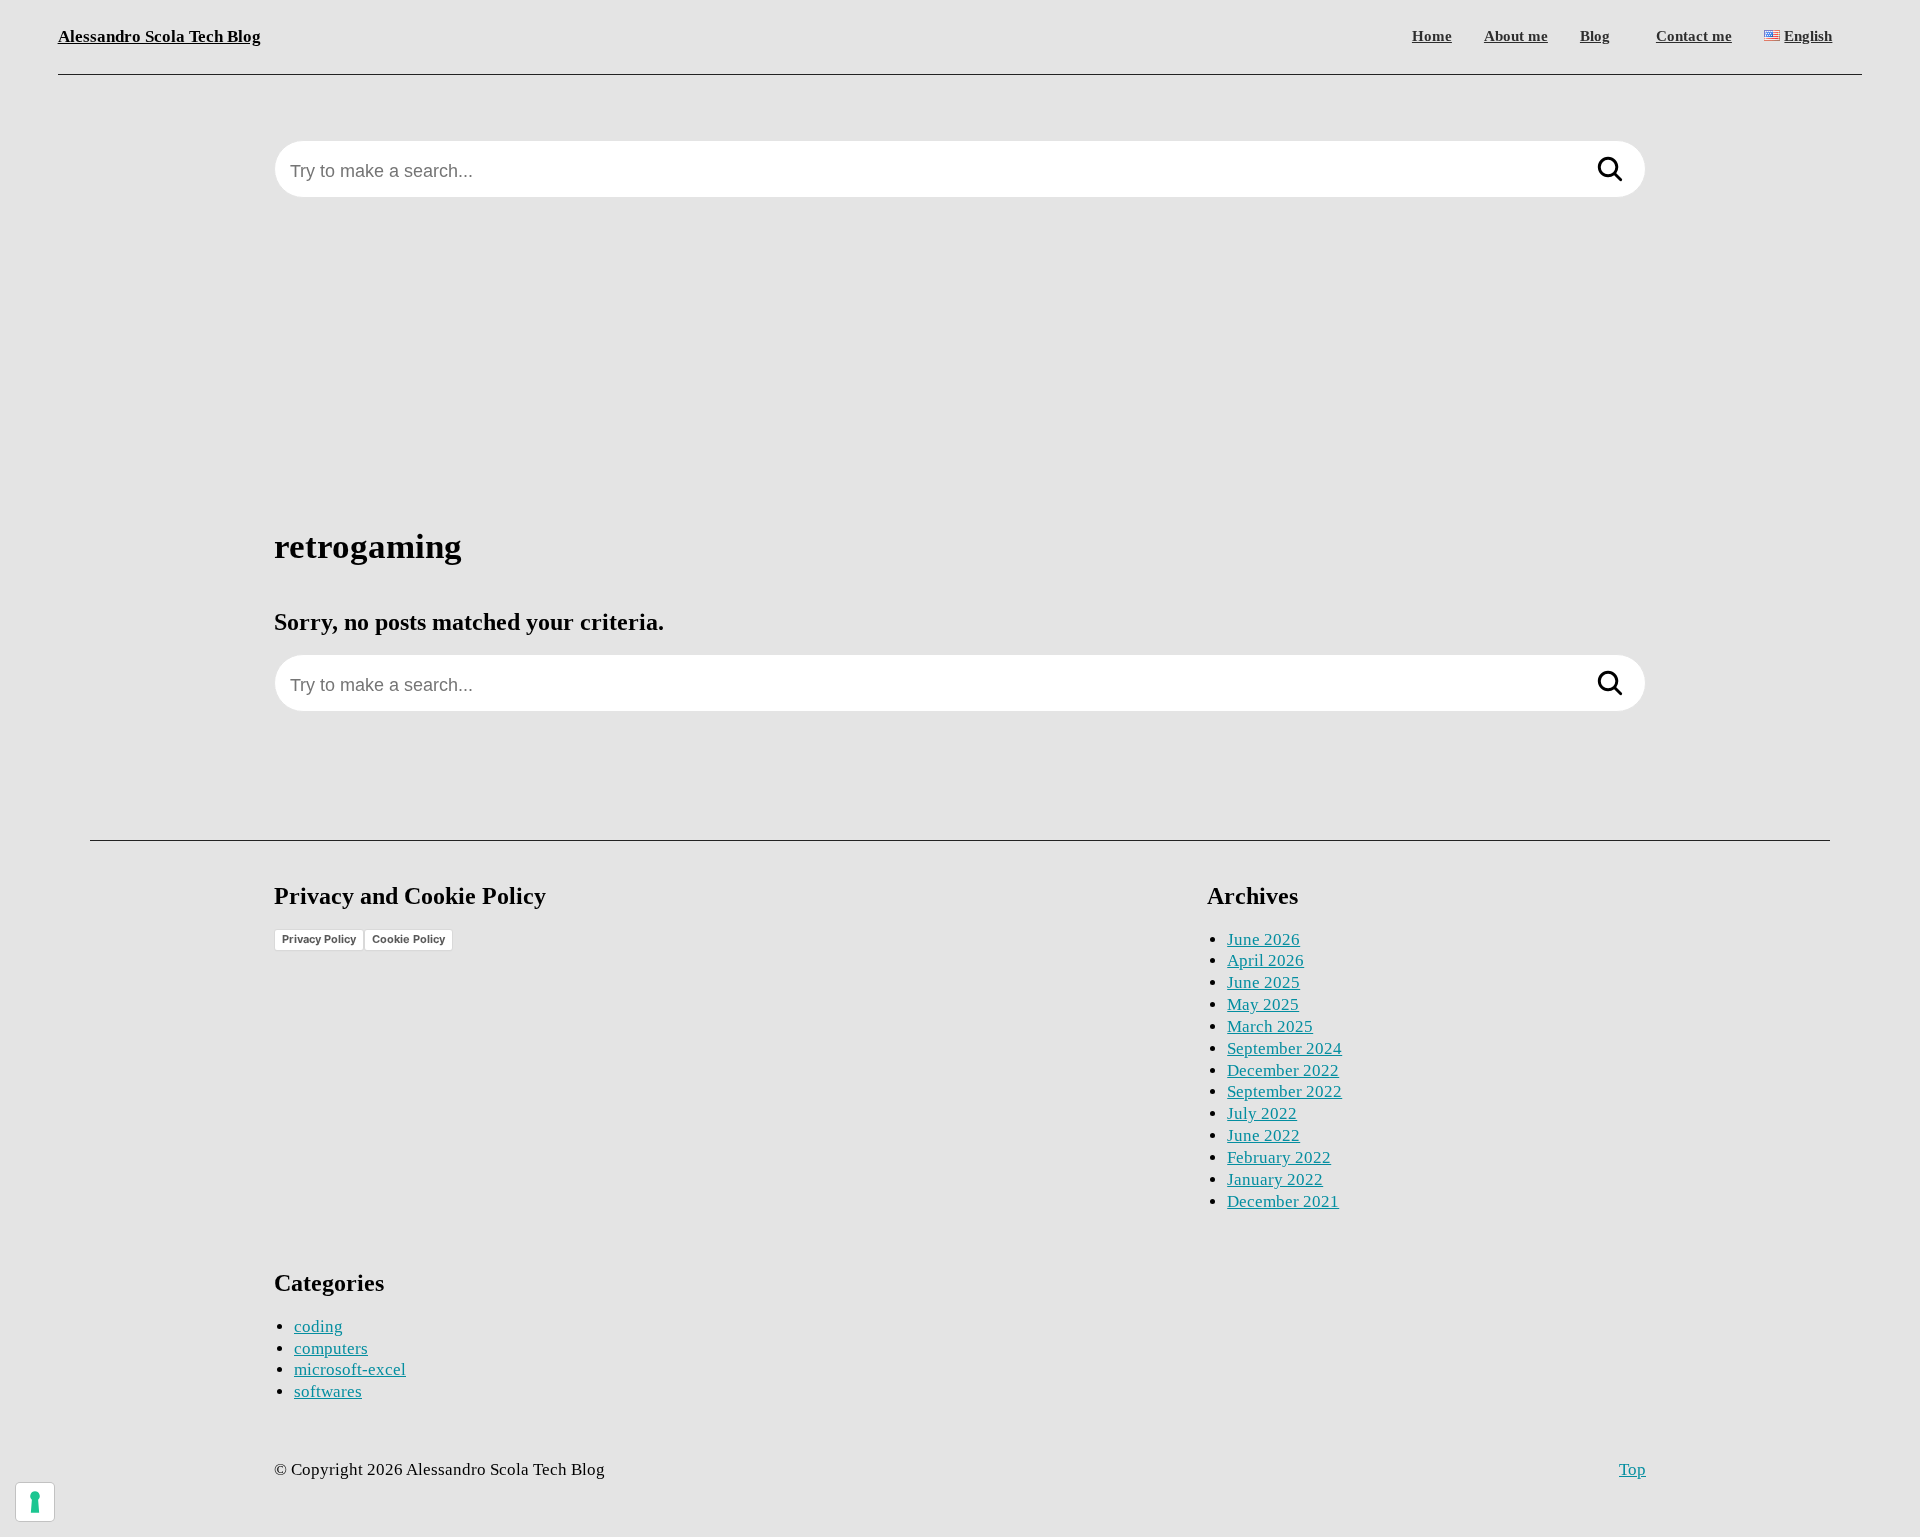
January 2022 (1275, 1179)
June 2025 (1263, 982)
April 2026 (1265, 960)
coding (318, 1326)
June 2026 (1263, 939)
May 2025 (1263, 1004)
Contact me (1694, 36)
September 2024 (1284, 1048)
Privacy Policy (319, 939)
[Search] (1610, 171)
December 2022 (1283, 1070)
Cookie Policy (408, 939)
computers (331, 1348)
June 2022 (1263, 1135)
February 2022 (1279, 1157)
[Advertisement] (960, 378)
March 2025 (1270, 1026)
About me (1516, 36)
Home (1432, 36)
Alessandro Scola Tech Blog (159, 36)
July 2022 (1262, 1113)
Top (1632, 1469)
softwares (328, 1391)
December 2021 (1283, 1201)
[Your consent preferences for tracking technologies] (35, 1502)
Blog (1595, 36)
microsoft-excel (350, 1369)
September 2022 (1284, 1091)
